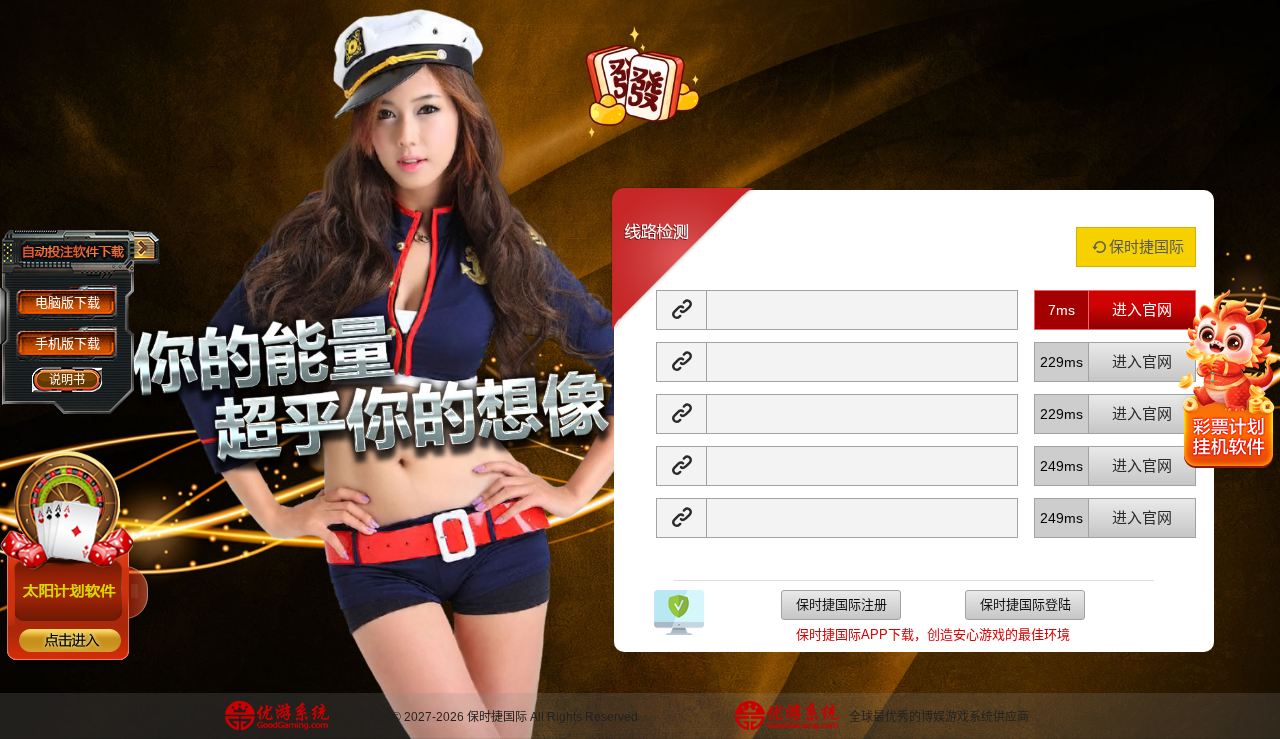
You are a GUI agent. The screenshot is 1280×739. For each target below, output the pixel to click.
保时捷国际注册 (841, 604)
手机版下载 (67, 343)
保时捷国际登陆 (1025, 604)
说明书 (67, 380)
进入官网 (1142, 309)
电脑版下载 (67, 302)
